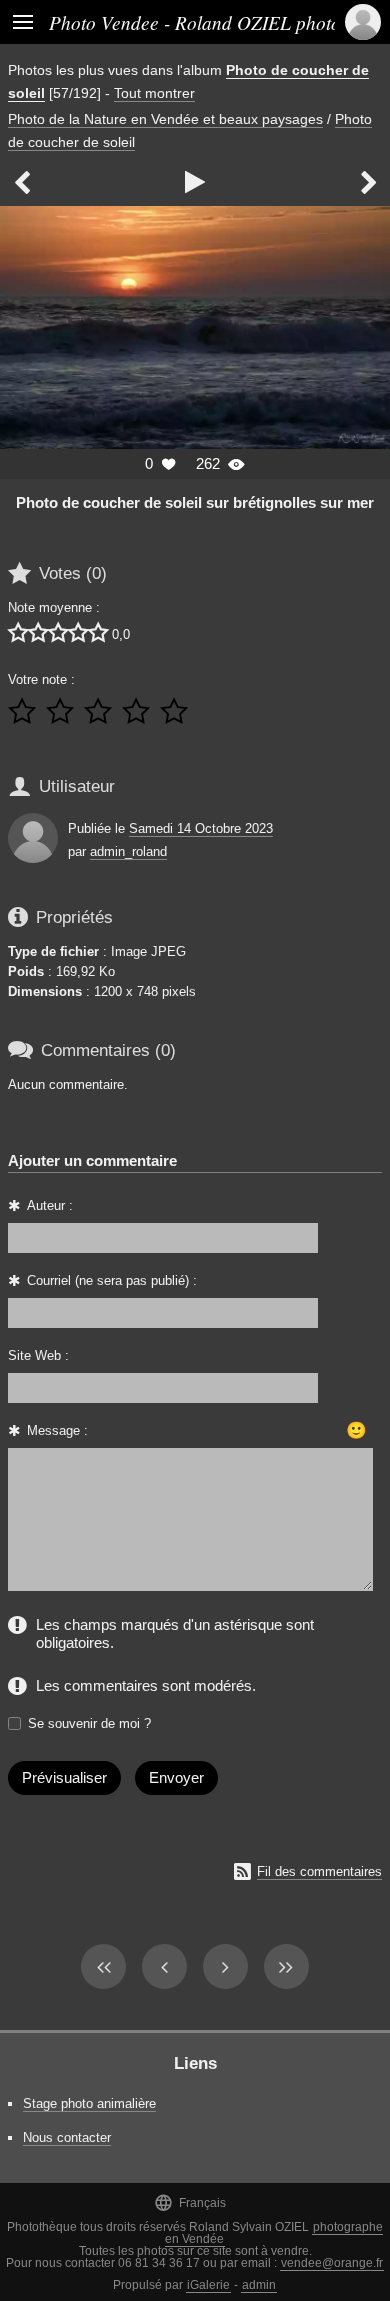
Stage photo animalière (89, 2103)
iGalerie (208, 2285)
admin (259, 2285)
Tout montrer (154, 93)
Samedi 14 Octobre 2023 (201, 828)
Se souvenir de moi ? (89, 1723)
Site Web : (38, 1355)
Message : (57, 1430)
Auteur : (50, 1205)
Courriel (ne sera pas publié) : (112, 1280)
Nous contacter (67, 2137)
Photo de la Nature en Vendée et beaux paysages (165, 119)
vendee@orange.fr (332, 2263)
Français (190, 2202)
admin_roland (128, 851)
